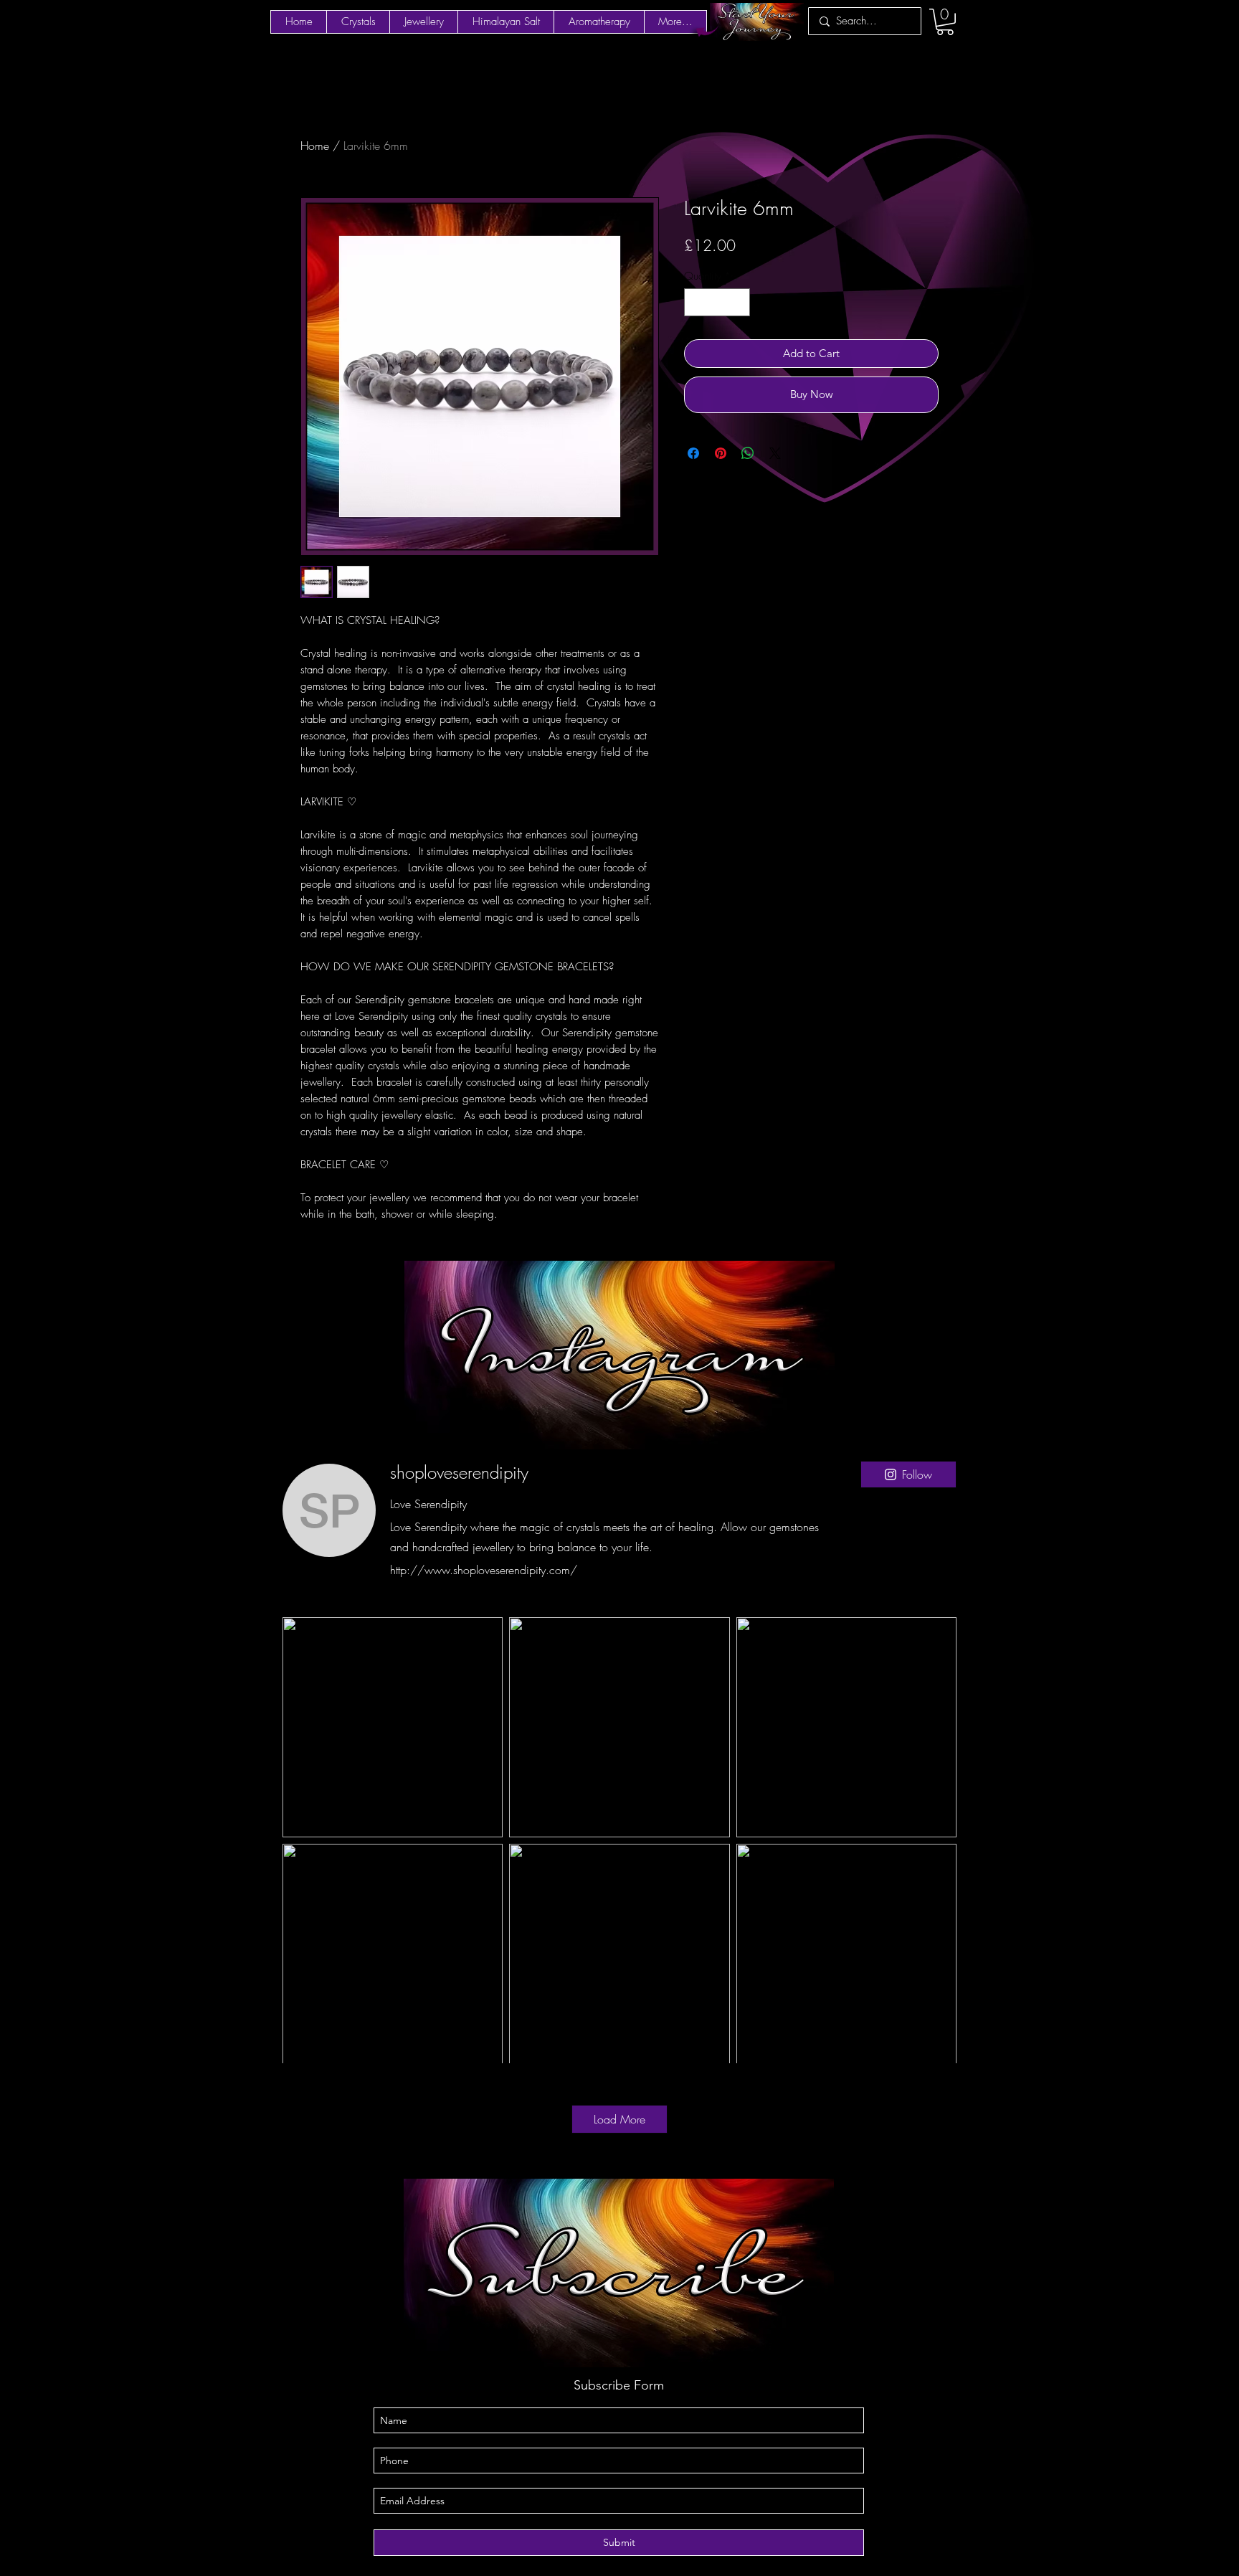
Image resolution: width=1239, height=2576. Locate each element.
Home (315, 146)
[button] (945, 22)
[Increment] (739, 302)
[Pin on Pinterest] (721, 453)
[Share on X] (775, 453)
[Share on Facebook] (693, 453)
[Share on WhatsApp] (748, 453)
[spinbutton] (717, 302)
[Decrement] (696, 302)
